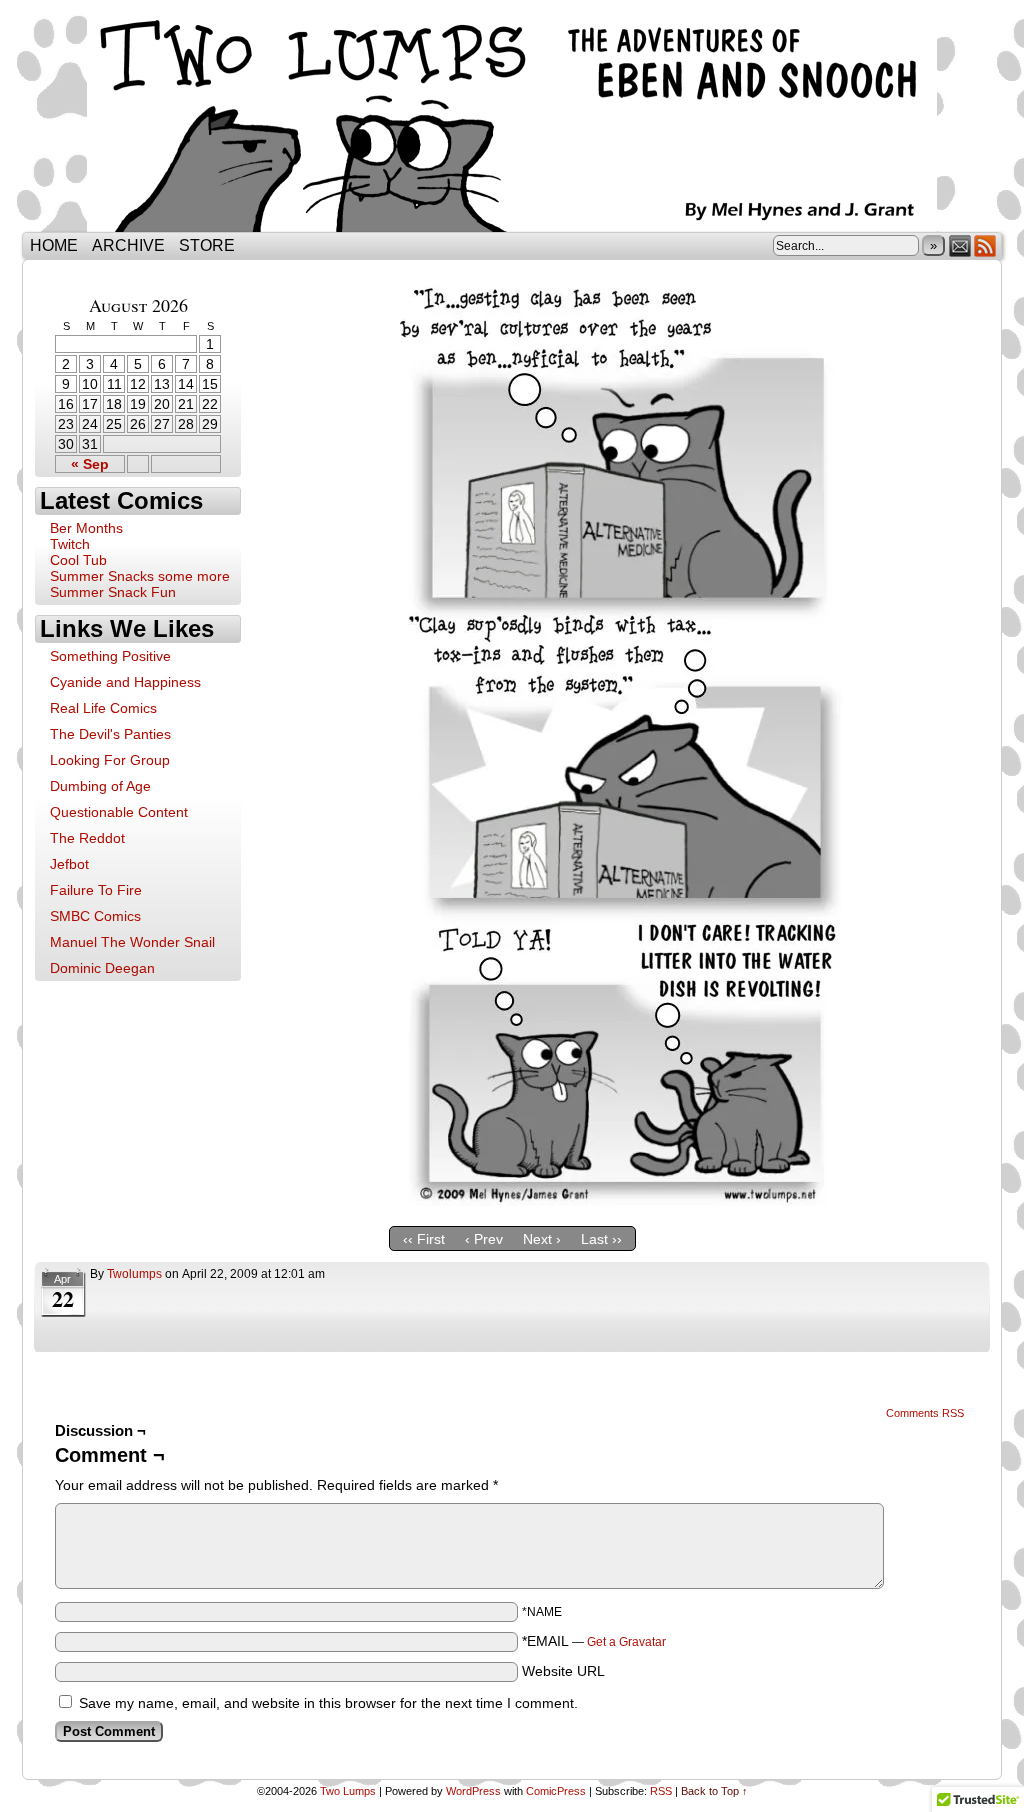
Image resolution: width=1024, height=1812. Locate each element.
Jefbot (69, 864)
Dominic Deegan (102, 968)
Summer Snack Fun (113, 592)
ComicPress (556, 1791)
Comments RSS (925, 1413)
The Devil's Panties (110, 734)
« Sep (90, 464)
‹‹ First (424, 1239)
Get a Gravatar (626, 1642)
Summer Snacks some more (140, 576)
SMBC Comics (95, 916)
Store (207, 245)
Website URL (563, 1671)
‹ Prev (484, 1239)
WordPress (473, 1791)
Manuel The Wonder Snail (132, 942)
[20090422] (617, 1201)
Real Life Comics (103, 708)
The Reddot (87, 838)
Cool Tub (78, 560)
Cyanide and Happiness (125, 682)
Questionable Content (119, 812)
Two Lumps (512, 121)
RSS (985, 245)
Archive (128, 245)
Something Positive (110, 656)
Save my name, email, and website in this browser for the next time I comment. (328, 1703)
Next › (542, 1239)
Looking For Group (110, 760)
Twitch (70, 544)
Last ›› (601, 1239)
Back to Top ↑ (714, 1791)
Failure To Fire (96, 890)
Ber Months (86, 528)
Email (960, 245)
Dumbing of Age (100, 786)
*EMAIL (594, 1641)
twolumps (134, 1274)
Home (54, 245)
